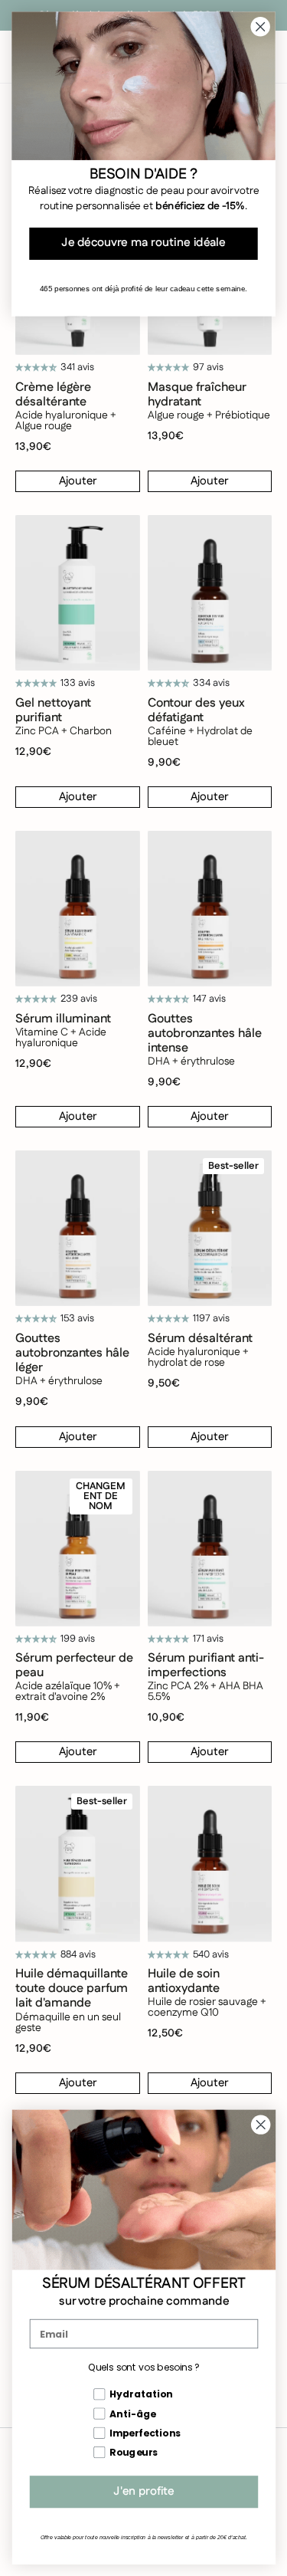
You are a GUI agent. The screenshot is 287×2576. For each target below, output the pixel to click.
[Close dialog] (261, 2125)
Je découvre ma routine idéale (143, 244)
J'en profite (144, 2492)
